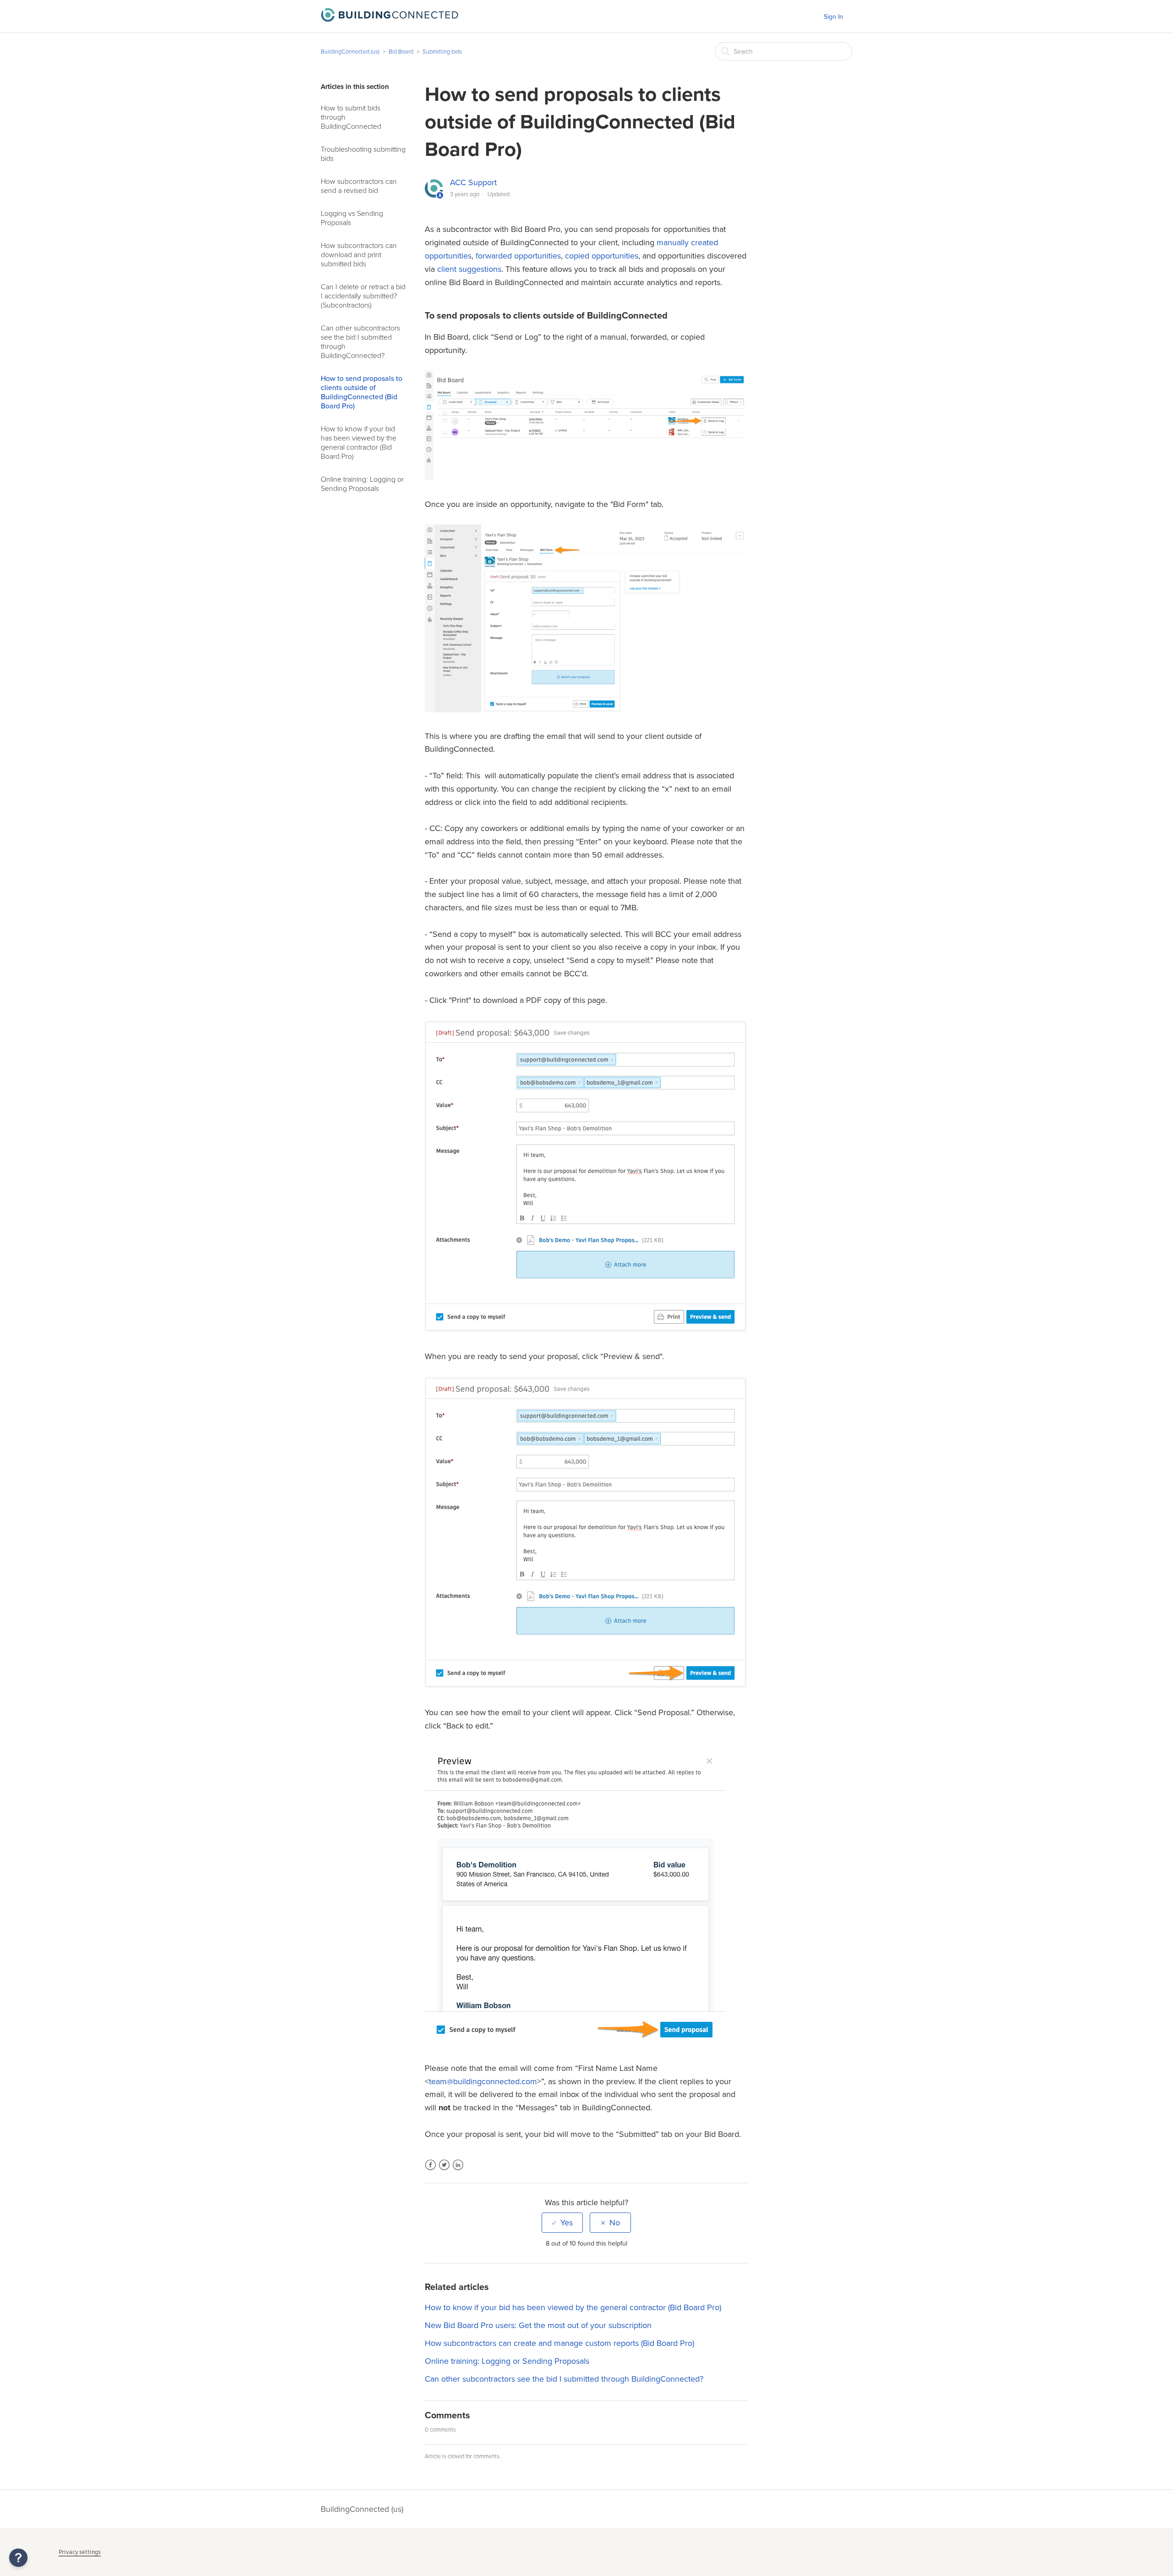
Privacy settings (80, 2552)
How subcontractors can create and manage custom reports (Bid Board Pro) (559, 2343)
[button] (18, 2558)
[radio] (562, 2223)
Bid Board (401, 52)
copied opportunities (602, 256)
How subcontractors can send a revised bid (359, 186)
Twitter (444, 2171)
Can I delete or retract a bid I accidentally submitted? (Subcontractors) (363, 296)
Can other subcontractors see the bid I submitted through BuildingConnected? (360, 342)
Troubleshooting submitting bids (363, 154)
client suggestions (469, 269)
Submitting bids (442, 52)
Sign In (833, 17)
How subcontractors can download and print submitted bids (359, 255)
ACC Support (473, 182)
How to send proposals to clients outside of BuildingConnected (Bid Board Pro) (362, 392)
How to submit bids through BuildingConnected (351, 117)
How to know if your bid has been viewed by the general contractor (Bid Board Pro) (359, 443)
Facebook (430, 2171)
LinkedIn (458, 2171)
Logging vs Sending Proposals (352, 218)
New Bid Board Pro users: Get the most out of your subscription (538, 2325)
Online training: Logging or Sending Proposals (362, 484)
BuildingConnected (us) (350, 52)
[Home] (389, 19)
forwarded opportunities (518, 256)
